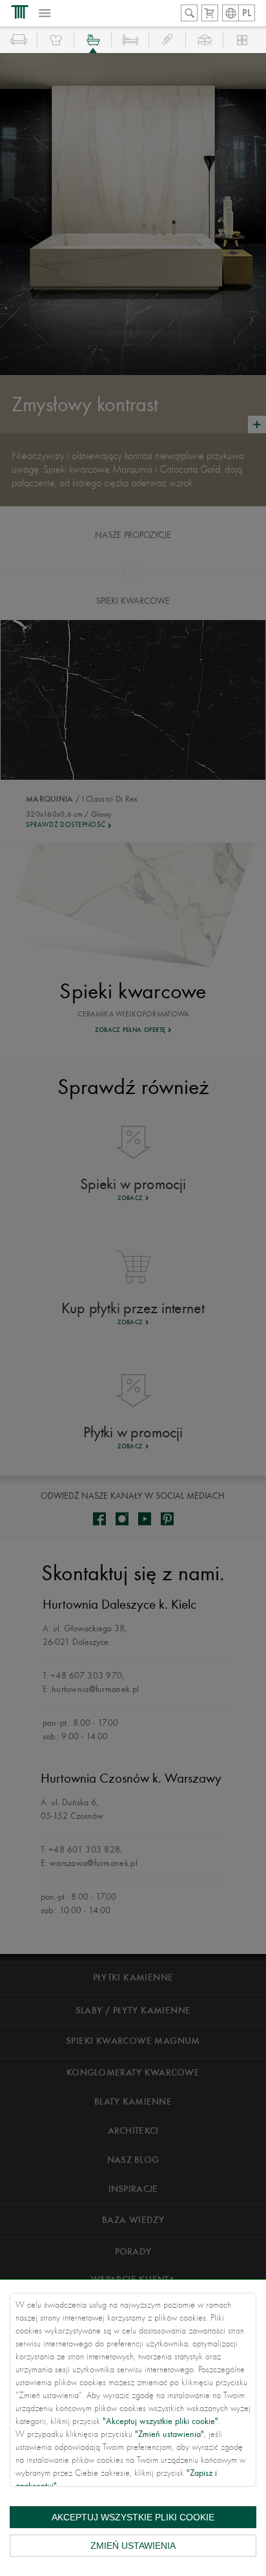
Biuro (168, 40)
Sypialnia (130, 40)
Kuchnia (56, 40)
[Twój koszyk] (210, 13)
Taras (205, 40)
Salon (19, 40)
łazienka (93, 40)
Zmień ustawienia (133, 2546)
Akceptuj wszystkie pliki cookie (133, 2517)
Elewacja (242, 40)
